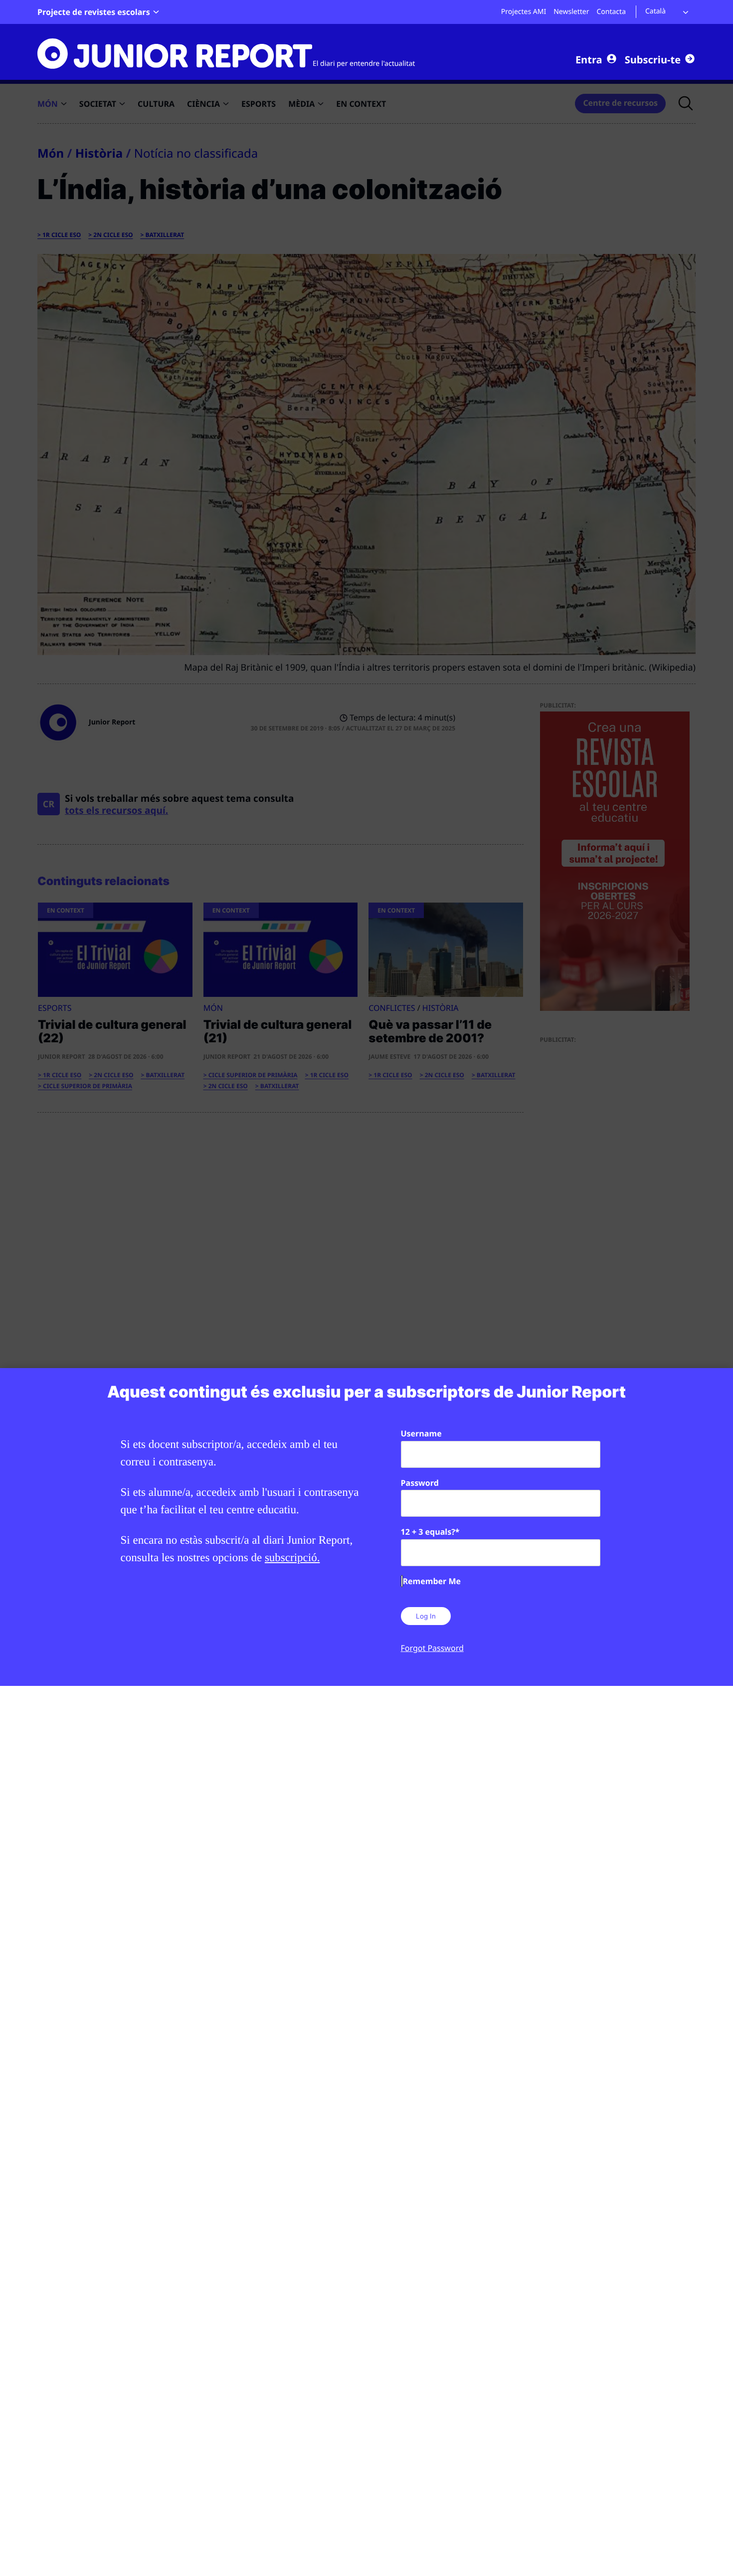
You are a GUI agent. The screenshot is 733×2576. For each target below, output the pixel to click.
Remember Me (432, 1581)
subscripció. (292, 1557)
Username (421, 1433)
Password (420, 1483)
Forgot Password (432, 1648)
